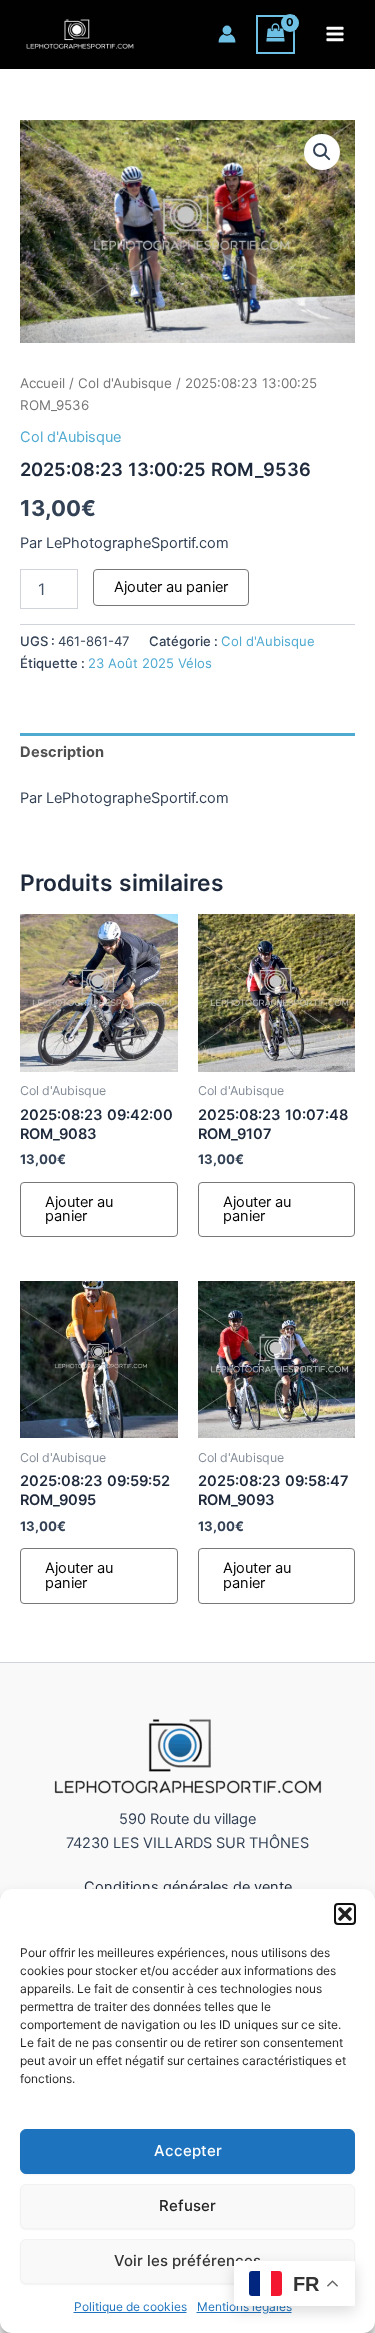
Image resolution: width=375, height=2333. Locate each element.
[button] (345, 1914)
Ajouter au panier (171, 587)
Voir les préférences (187, 2260)
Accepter (188, 2150)
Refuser (187, 2205)
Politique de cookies (130, 2306)
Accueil (42, 383)
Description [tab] (62, 752)
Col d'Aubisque (125, 383)
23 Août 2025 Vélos (150, 663)
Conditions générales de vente (188, 1887)
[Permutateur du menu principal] (335, 34)
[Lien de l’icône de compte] (227, 34)
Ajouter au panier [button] (79, 1209)
